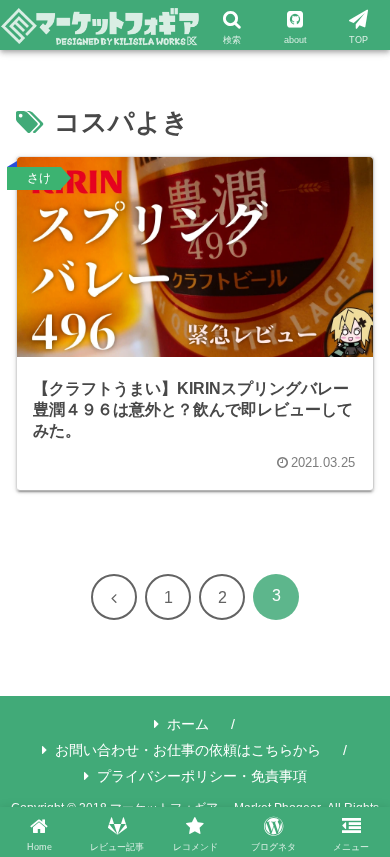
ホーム (188, 724)
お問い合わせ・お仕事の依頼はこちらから (188, 750)
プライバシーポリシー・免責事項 (202, 776)
